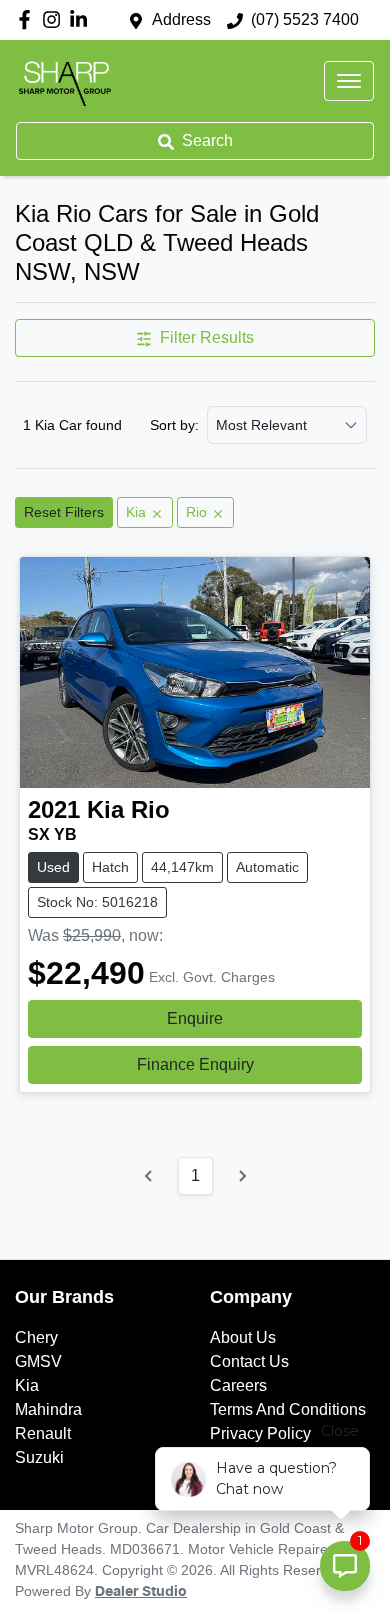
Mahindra (48, 1409)
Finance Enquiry (195, 1064)
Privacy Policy (260, 1433)
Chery (36, 1337)
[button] (349, 81)
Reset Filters (64, 512)
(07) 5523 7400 (305, 19)
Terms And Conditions (288, 1409)
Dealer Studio (141, 1592)
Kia (27, 1385)
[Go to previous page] (149, 1176)
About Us (243, 1337)
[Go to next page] (242, 1176)
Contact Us (249, 1361)
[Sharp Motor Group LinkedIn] (82, 19)
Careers (238, 1385)
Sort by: (174, 425)
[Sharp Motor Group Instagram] (55, 19)
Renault (43, 1433)
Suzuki (39, 1457)
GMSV (38, 1361)
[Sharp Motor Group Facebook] (28, 19)
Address (181, 19)
